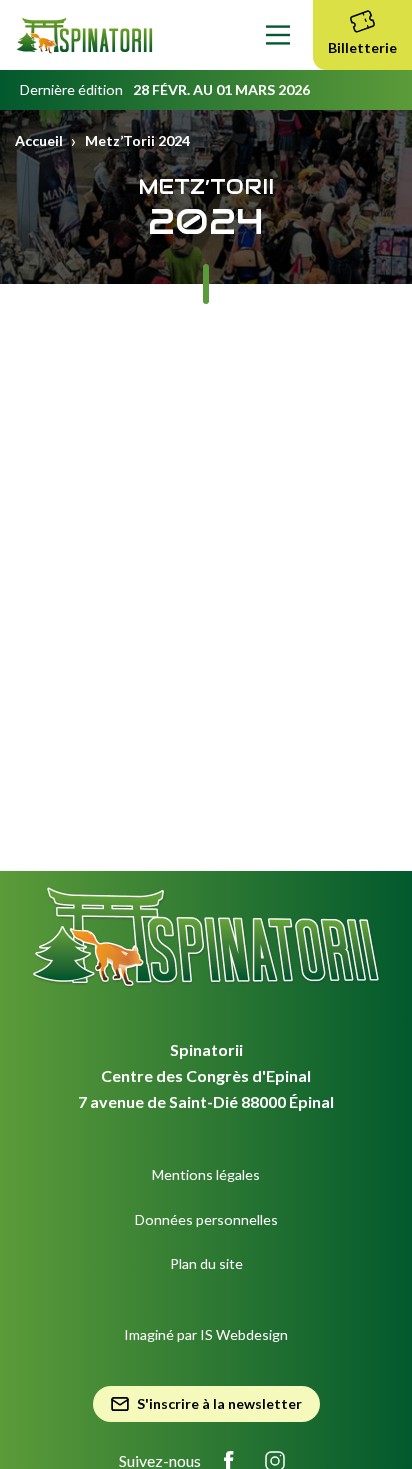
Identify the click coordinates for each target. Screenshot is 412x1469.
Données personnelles (206, 1219)
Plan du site (206, 1263)
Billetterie (362, 47)
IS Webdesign (244, 1334)
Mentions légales (206, 1174)
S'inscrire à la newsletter (219, 1403)
